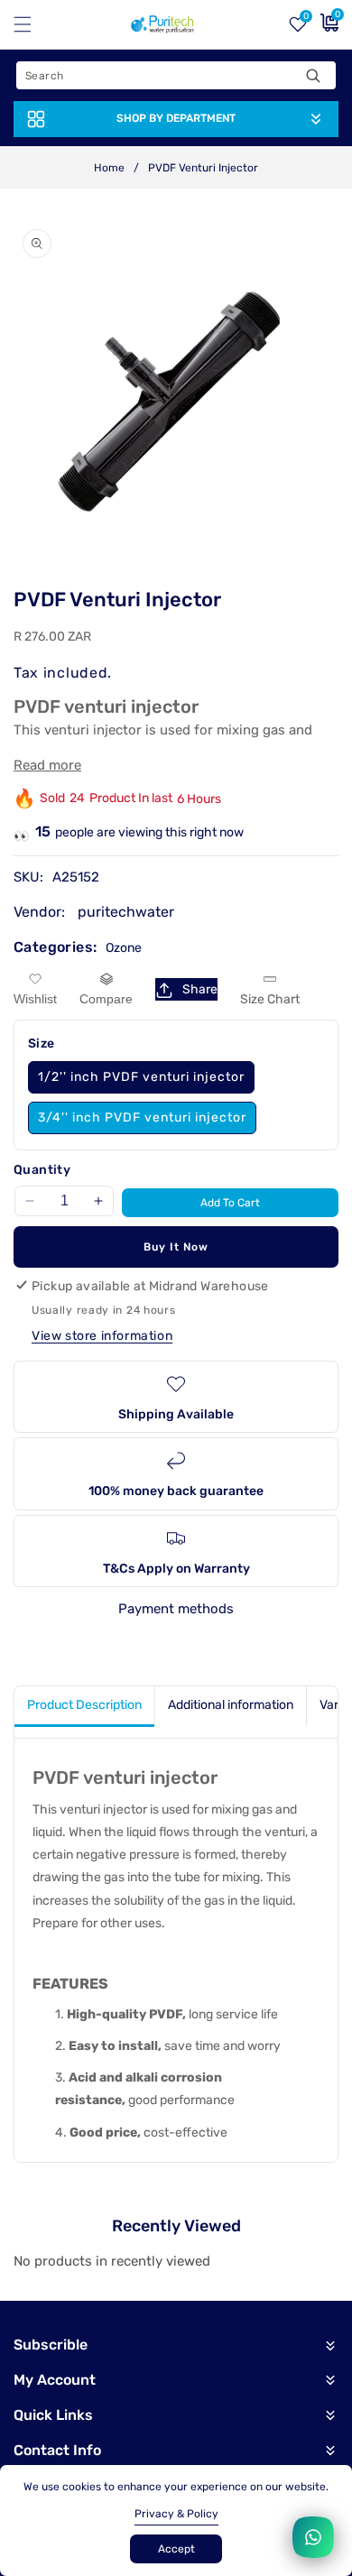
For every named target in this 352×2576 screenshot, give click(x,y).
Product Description (84, 1705)
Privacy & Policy (176, 2514)
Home (109, 168)
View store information (102, 1336)
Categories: (55, 947)
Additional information (231, 1705)
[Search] (313, 75)
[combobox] (176, 75)
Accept (176, 2549)
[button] (33, 24)
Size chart (270, 999)
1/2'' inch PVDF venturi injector (141, 1077)
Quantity (42, 1170)
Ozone (124, 948)
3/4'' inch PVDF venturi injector (142, 1117)
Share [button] (200, 989)
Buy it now (176, 1247)
